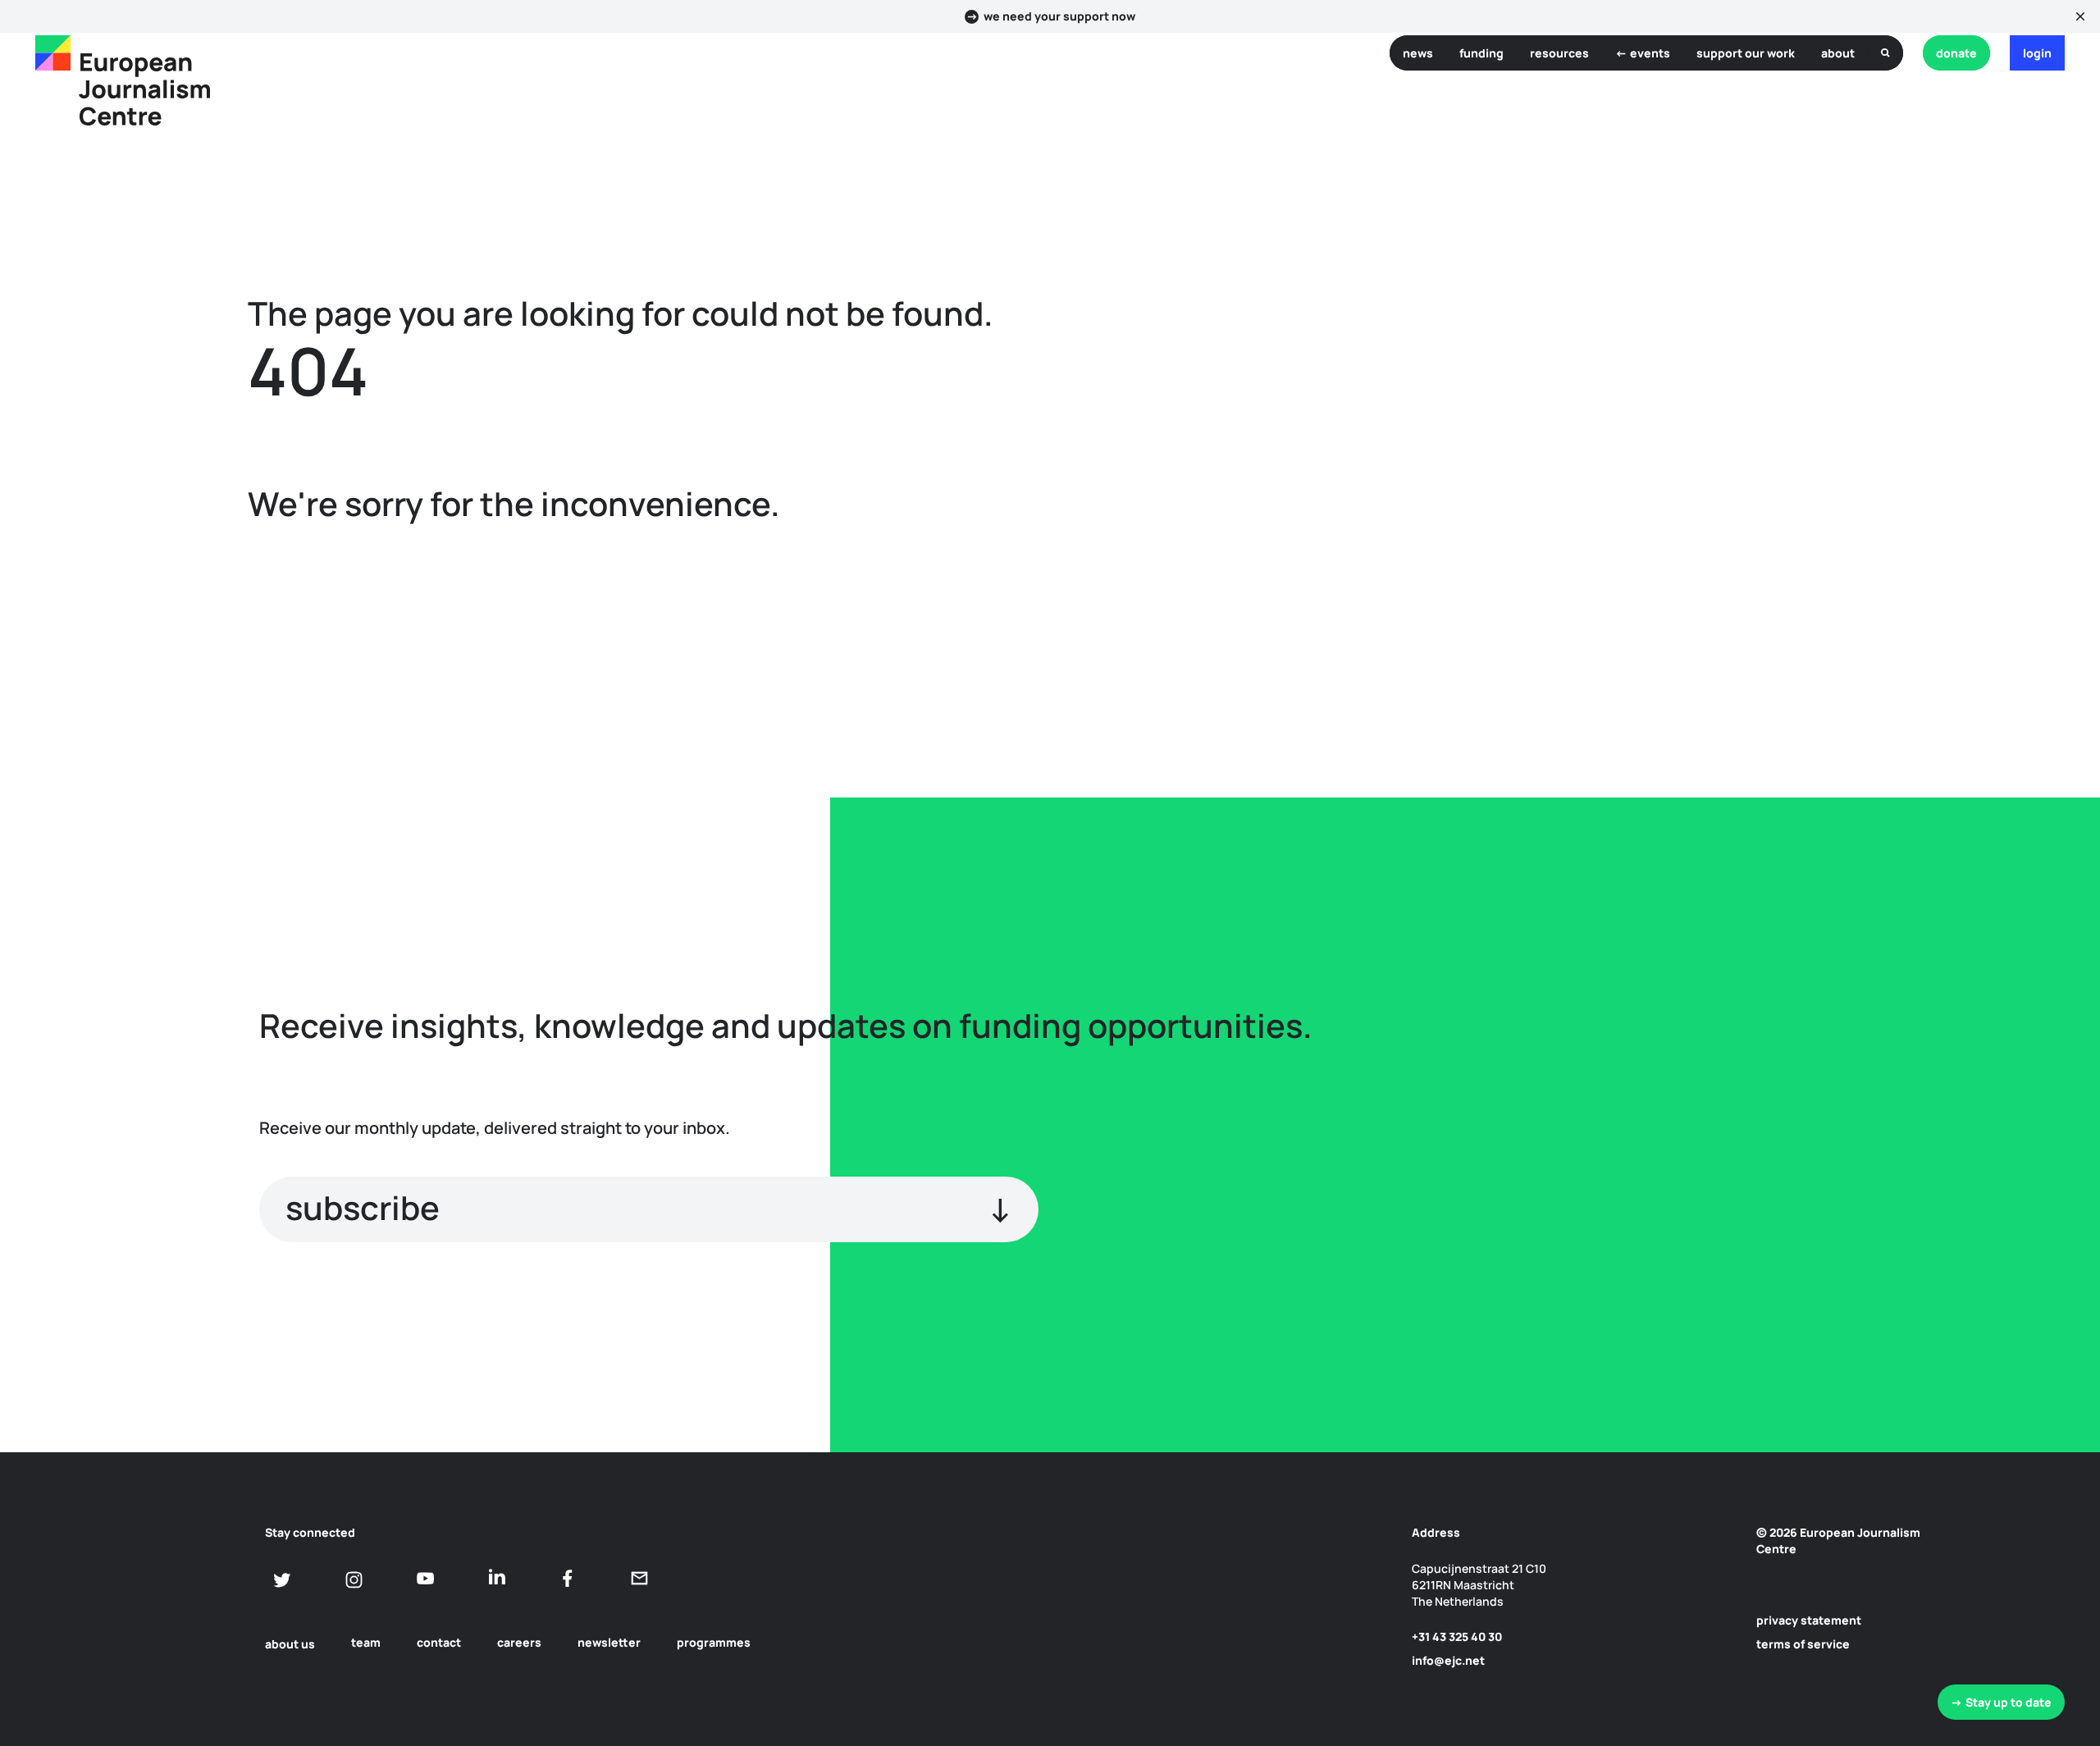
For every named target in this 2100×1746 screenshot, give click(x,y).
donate (1956, 53)
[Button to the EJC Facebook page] (568, 1578)
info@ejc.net (1448, 1660)
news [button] (1418, 53)
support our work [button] (1746, 53)
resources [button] (1559, 53)
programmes (714, 1642)
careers (519, 1642)
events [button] (1650, 53)
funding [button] (1481, 53)
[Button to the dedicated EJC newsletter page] (639, 1578)
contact (439, 1642)
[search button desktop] (1885, 53)
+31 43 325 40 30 (1457, 1636)
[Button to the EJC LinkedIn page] (497, 1578)
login (2037, 53)
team (366, 1642)
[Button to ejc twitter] (283, 1580)
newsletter (609, 1642)
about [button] (1838, 53)
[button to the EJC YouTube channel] (425, 1578)
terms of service (1803, 1644)
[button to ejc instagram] (354, 1580)
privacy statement (1809, 1620)
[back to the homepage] (53, 53)
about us (290, 1644)
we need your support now (1059, 16)
